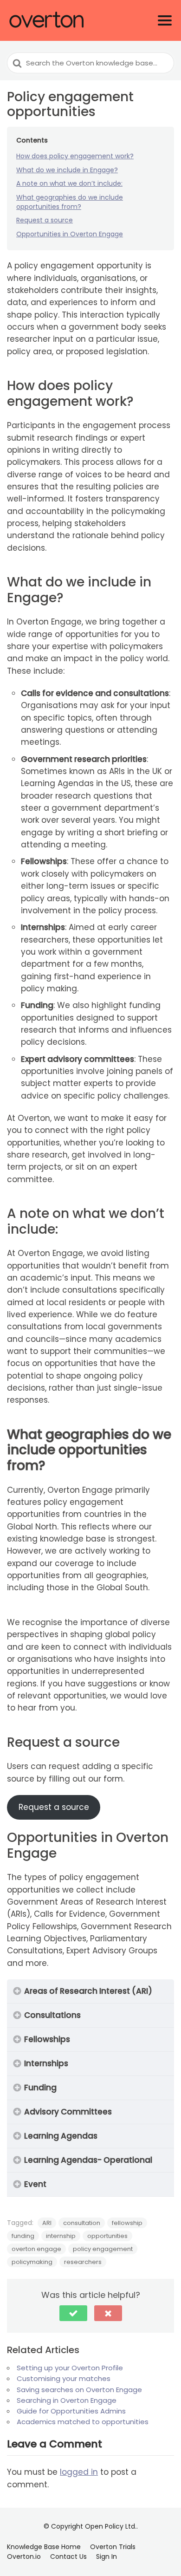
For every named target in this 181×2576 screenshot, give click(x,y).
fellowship (127, 2223)
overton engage (36, 2249)
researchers (83, 2262)
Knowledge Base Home (44, 2547)
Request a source (45, 220)
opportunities (107, 2236)
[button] (73, 2313)
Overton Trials (113, 2547)
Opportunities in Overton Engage (70, 234)
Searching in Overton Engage (67, 2400)
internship (61, 2236)
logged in (79, 2472)
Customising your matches (64, 2378)
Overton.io (24, 2556)
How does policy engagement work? (75, 156)
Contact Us (68, 2556)
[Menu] (165, 20)
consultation (82, 2223)
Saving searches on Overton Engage (80, 2390)
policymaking (32, 2262)
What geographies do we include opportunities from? (70, 202)
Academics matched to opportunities (83, 2422)
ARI (47, 2223)
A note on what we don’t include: (69, 183)
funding (23, 2236)
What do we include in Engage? (67, 170)
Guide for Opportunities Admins (71, 2411)
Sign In (107, 2556)
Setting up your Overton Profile (70, 2368)
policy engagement (103, 2249)
